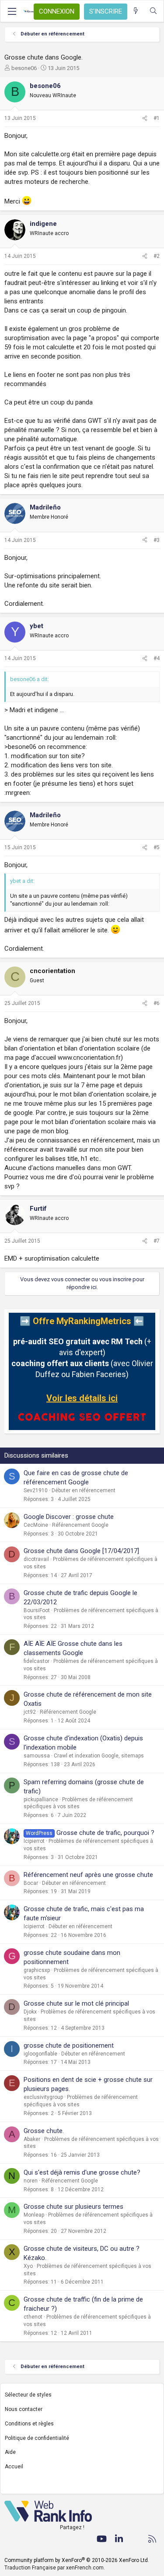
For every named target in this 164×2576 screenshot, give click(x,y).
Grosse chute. (44, 2131)
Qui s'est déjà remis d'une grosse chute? (82, 2172)
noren (31, 2181)
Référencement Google (80, 1525)
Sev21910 (36, 1490)
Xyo (28, 2266)
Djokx (30, 2012)
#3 (157, 540)
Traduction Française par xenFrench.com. (55, 2568)
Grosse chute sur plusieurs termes (73, 2207)
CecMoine (36, 1525)
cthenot (33, 2317)
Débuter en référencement (84, 1490)
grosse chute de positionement (69, 2045)
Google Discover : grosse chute (69, 1517)
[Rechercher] (153, 11)
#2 (157, 256)
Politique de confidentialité (37, 2438)
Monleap (34, 2215)
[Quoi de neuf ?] (136, 11)
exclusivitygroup (43, 2097)
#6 (157, 1003)
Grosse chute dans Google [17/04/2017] (81, 1551)
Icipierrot (34, 1841)
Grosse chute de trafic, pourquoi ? (105, 1833)
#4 (157, 658)
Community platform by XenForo (77, 2560)
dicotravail (36, 1559)
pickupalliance (41, 1799)
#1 (157, 118)
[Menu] (12, 11)
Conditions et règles (29, 2424)
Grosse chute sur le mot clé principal (76, 2003)
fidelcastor (37, 1661)
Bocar (31, 1883)
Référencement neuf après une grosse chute (88, 1875)
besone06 (24, 68)
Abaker (32, 2139)
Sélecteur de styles (28, 2395)
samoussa (37, 1756)
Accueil (14, 2467)
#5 (157, 847)
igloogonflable (40, 2054)
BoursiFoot (37, 1610)
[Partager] (145, 118)
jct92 (30, 1712)
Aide (10, 2452)
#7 (157, 1241)
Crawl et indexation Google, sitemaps (99, 1756)
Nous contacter (24, 2409)
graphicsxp (37, 1970)
